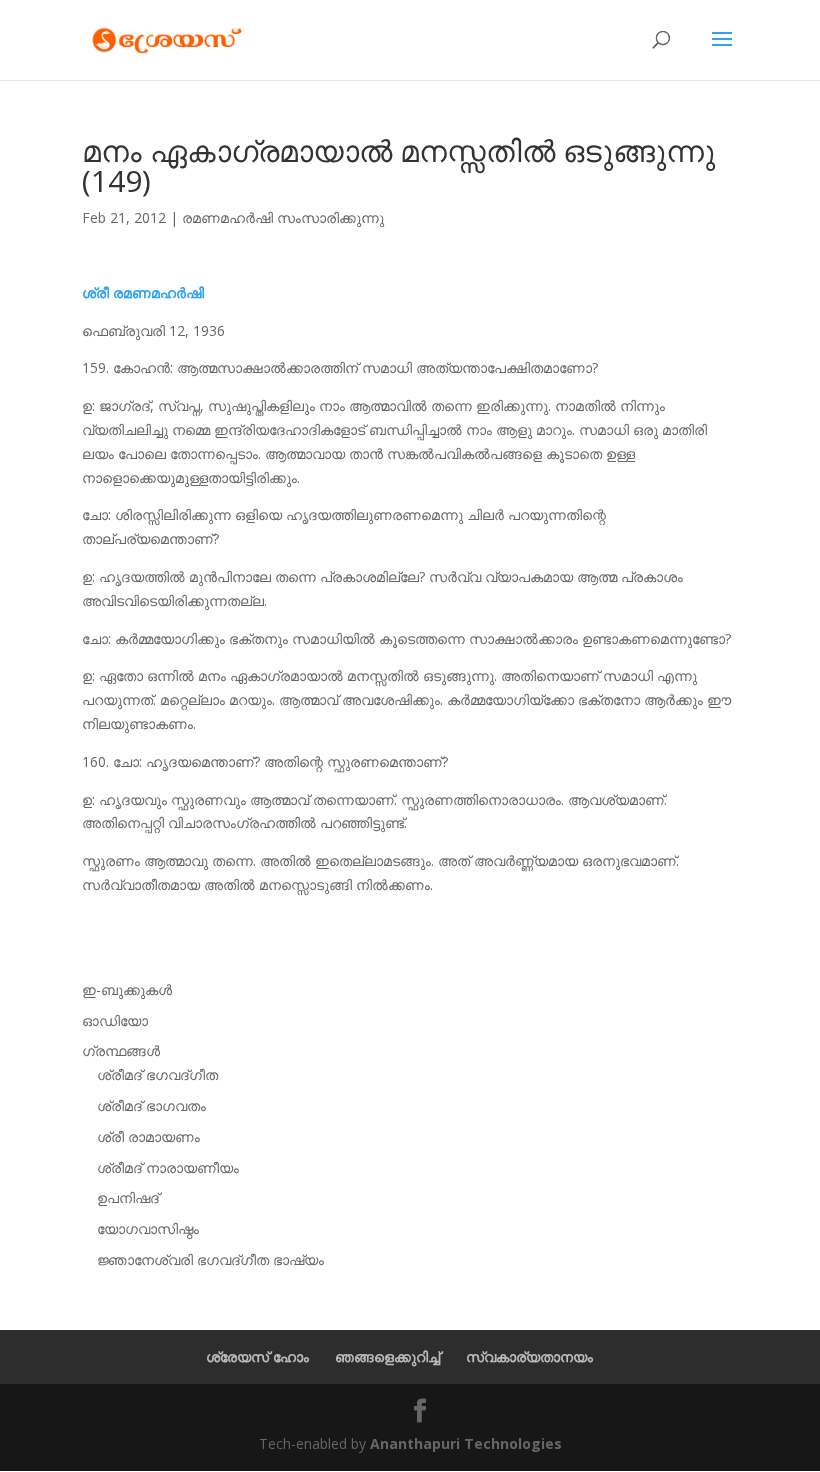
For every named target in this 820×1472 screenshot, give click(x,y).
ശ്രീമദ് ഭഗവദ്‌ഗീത (157, 1074)
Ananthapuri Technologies (466, 1443)
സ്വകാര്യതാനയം (529, 1356)
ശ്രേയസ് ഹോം (257, 1356)
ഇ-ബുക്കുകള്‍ (127, 989)
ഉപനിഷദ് (128, 1197)
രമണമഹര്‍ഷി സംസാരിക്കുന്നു (283, 217)
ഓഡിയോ (115, 1020)
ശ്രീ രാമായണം (148, 1136)
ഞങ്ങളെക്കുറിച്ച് (387, 1356)
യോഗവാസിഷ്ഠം (148, 1228)
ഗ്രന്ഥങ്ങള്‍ (121, 1050)
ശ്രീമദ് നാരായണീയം (168, 1167)
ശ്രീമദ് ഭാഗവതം (151, 1105)
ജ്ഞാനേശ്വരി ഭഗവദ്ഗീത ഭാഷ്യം (210, 1259)
